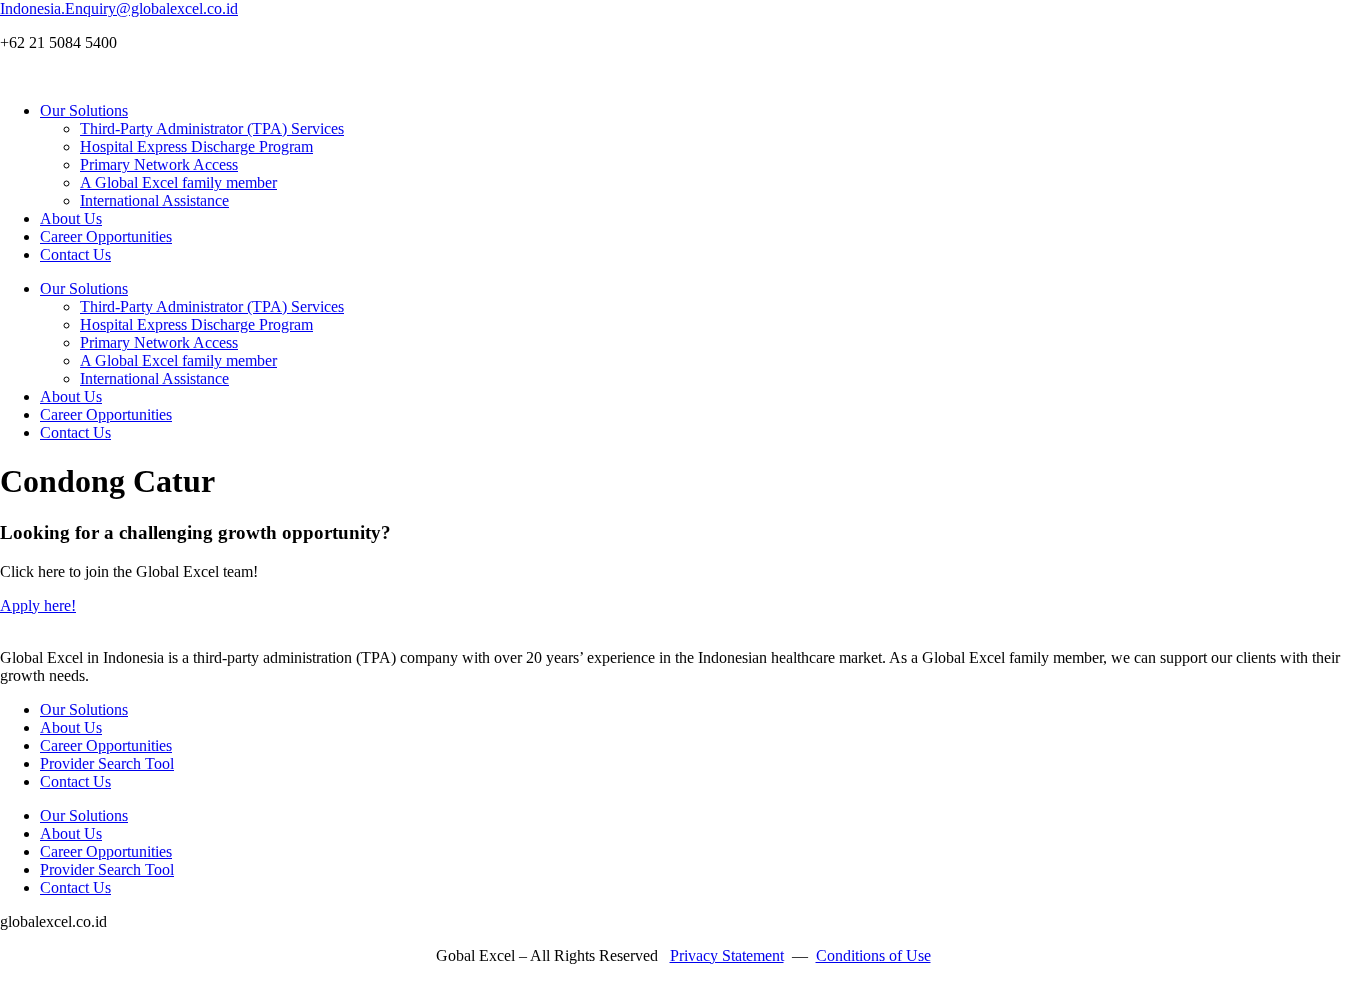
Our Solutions (84, 110)
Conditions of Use (873, 955)
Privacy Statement (727, 955)
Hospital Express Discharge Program (196, 146)
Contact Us (75, 254)
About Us (71, 218)
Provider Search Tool (107, 763)
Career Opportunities (106, 236)
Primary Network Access (159, 164)
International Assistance (154, 200)
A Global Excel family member (178, 182)
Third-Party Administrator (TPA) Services (212, 128)
